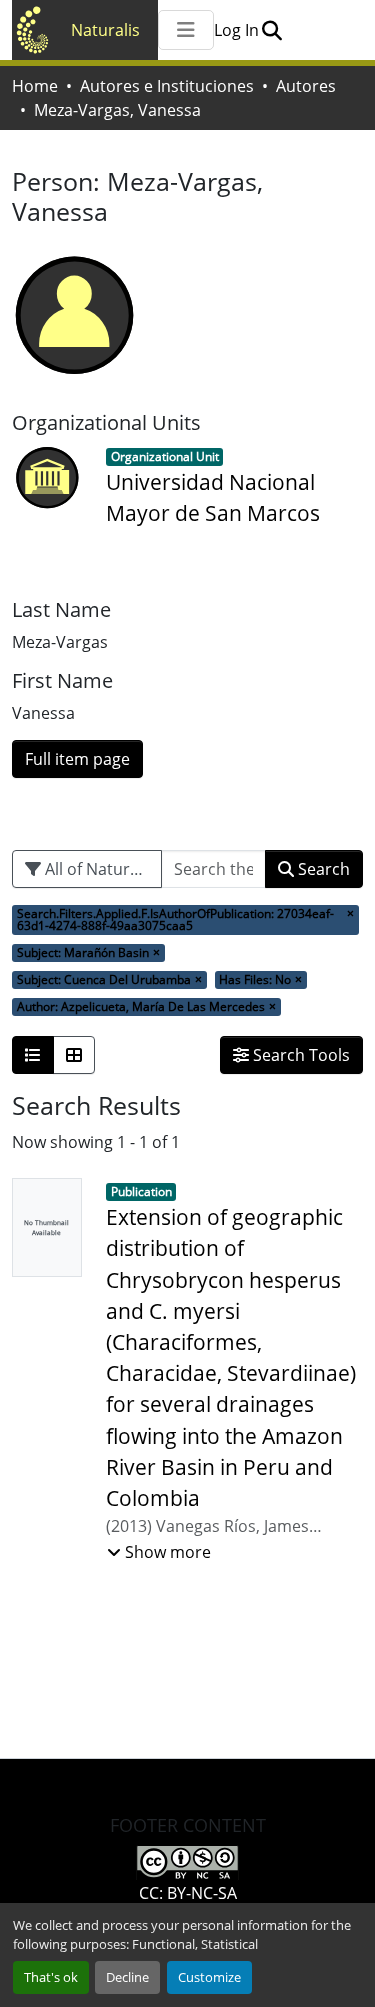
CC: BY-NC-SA (188, 1893)
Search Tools (299, 1055)
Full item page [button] (77, 759)
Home (35, 86)
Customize (209, 1977)
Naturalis (105, 30)
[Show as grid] (74, 1055)
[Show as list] (33, 1055)
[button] (271, 30)
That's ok (51, 1977)
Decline (127, 1977)
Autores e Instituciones (167, 86)
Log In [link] (236, 30)
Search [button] (322, 869)
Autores (306, 86)
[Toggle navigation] (186, 30)
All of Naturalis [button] (98, 869)
